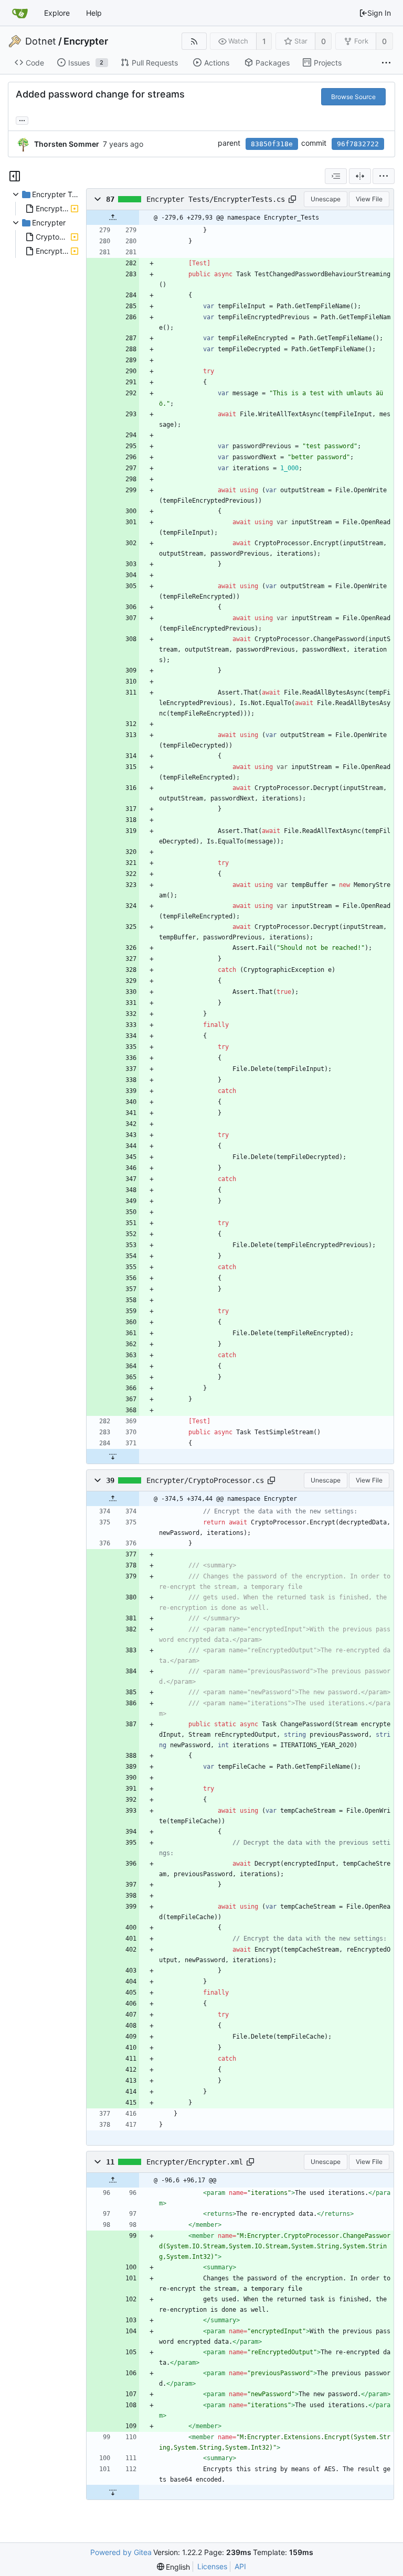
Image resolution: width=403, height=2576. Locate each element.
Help (94, 13)
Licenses (212, 2566)
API (240, 2566)
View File (369, 199)
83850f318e (272, 144)
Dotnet (41, 41)
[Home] (20, 13)
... (22, 120)
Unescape (326, 199)
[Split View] (360, 176)
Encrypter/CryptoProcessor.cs (205, 1480)
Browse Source (353, 97)
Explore (57, 13)
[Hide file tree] (15, 176)
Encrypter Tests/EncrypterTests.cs (216, 199)
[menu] (384, 176)
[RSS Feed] (194, 41)
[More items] (386, 63)
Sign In (379, 13)
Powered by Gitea (121, 2552)
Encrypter (86, 41)
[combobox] (336, 176)
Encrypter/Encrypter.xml (195, 2162)
